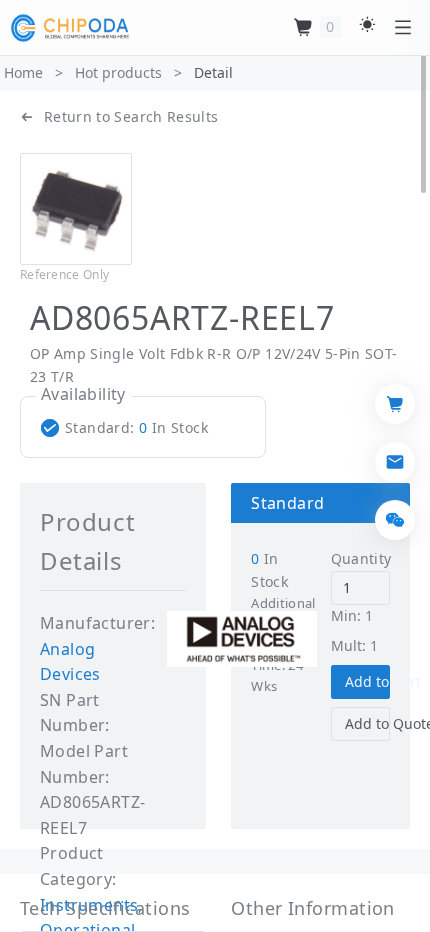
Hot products (118, 72)
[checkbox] (128, 428)
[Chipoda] (70, 28)
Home (23, 72)
